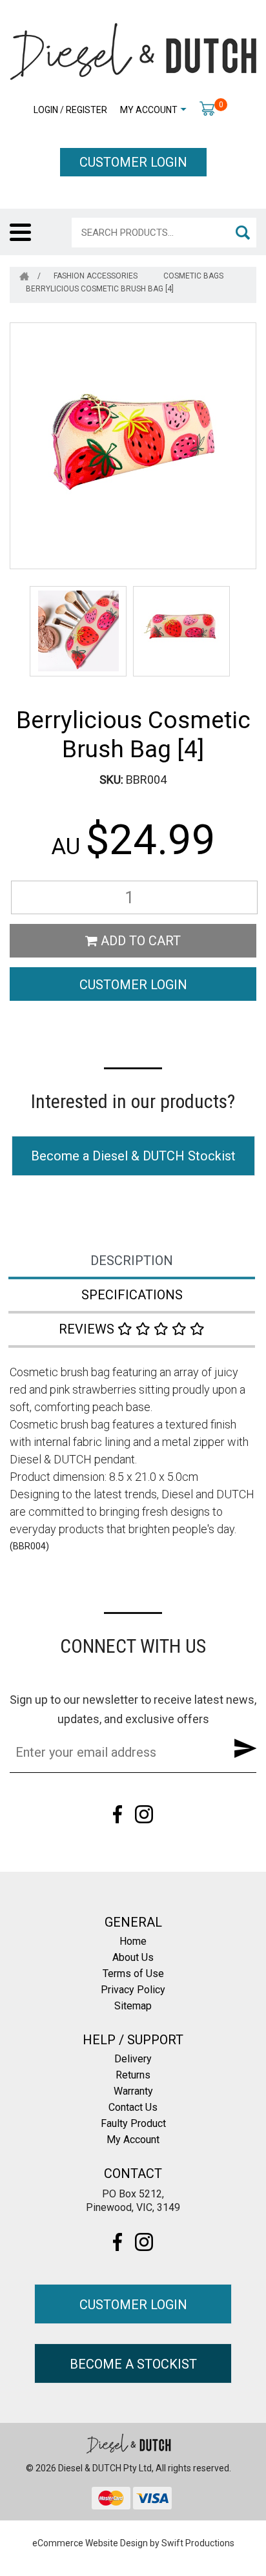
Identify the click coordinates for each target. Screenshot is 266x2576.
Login (46, 110)
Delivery (133, 2059)
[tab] (133, 1262)
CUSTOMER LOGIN (133, 162)
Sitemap (133, 2006)
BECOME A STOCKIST (133, 2364)
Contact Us (133, 2107)
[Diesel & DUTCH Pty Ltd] (133, 50)
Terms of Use (133, 1974)
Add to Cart (139, 941)
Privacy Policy (133, 1990)
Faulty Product (133, 2123)
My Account (149, 110)
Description (132, 1261)
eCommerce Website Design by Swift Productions (133, 2543)
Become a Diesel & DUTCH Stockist (133, 1156)
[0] (207, 108)
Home (133, 1941)
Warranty (133, 2091)
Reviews (88, 1329)
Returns (133, 2075)
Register (87, 110)
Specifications (132, 1295)
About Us (133, 1957)
